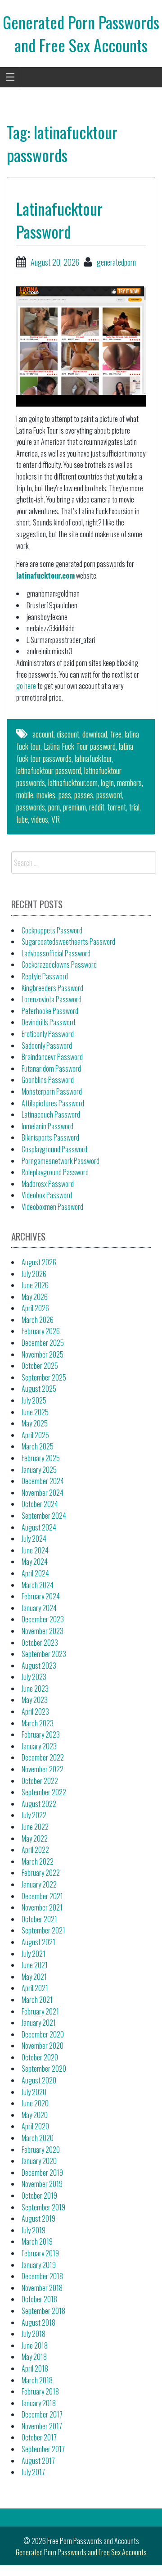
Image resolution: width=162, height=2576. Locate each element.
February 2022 (41, 1873)
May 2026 (35, 1297)
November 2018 (42, 2288)
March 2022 (38, 1861)
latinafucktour (93, 758)
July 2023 (34, 1677)
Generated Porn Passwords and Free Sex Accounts (81, 33)
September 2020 (44, 2069)
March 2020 (38, 2138)
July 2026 (34, 1274)
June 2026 (35, 1285)
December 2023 (43, 1619)
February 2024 (41, 1596)
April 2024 (35, 1573)
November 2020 (43, 2046)
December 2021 (42, 1896)
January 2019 (39, 2265)
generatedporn (116, 262)
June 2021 (35, 1965)
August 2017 (38, 2461)
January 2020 (39, 2161)
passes (84, 795)
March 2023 (38, 1723)
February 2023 (41, 1734)
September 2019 (43, 2207)
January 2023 (39, 1746)
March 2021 (37, 2000)
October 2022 (40, 1781)
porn (54, 807)
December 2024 (43, 1481)
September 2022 (44, 1792)
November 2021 (42, 1907)
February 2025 (41, 1458)
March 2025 (38, 1446)
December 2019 (42, 2173)
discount (68, 734)
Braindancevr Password (52, 1057)
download (95, 734)
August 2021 (38, 1942)
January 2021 (39, 2023)
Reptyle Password (45, 976)
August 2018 (38, 2322)
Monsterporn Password (52, 1091)
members (129, 783)
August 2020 (39, 2080)
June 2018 (35, 2345)
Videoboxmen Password (52, 1207)
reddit (97, 807)
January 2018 (39, 2403)
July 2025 (34, 1400)
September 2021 (43, 1930)
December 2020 (43, 2034)
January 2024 (39, 1608)
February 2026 (41, 1331)
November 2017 (42, 2426)
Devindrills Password (48, 1022)
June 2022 (35, 1827)
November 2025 (43, 1354)
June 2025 (35, 1412)
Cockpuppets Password (52, 930)
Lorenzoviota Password (52, 999)
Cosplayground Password (54, 1149)
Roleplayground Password (55, 1172)
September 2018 (43, 2311)
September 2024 (44, 1516)
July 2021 (34, 1954)
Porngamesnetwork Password (61, 1161)
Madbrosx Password (48, 1184)
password (109, 795)
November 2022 (43, 1769)
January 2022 (39, 1884)
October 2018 (39, 2299)
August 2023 (39, 1666)
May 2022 (35, 1838)
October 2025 (40, 1366)
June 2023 (35, 1689)
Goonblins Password (48, 1080)
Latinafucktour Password (59, 220)
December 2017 (42, 2414)
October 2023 (40, 1643)
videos (40, 819)
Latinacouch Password (51, 1114)
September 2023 (44, 1654)
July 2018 (34, 2334)
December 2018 (42, 2276)
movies (46, 795)
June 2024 (35, 1550)
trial (134, 807)
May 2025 (35, 1423)
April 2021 (35, 1988)
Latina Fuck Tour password (80, 746)
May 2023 (35, 1700)
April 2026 (35, 1308)
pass (65, 795)
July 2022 (34, 1815)
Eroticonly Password (48, 1034)
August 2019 (38, 2218)
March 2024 (38, 1585)
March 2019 (37, 2241)
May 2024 (35, 1562)
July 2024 (34, 1539)
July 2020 (34, 2092)
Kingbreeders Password (52, 988)
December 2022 (43, 1757)
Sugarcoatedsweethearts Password (68, 942)
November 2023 (43, 1631)
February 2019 (40, 2253)
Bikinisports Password (50, 1137)
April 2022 (35, 1850)
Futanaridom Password (51, 1068)
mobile (25, 795)
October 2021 (39, 1919)
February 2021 (40, 2011)
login (107, 783)
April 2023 (35, 1711)
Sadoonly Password (47, 1046)
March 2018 (37, 2380)
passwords (31, 807)
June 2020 (35, 2103)
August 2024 (39, 1527)
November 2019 (42, 2184)
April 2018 (35, 2368)
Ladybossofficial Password (56, 953)
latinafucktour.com (45, 575)
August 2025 (39, 1389)
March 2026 (38, 1320)
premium (74, 807)
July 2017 (33, 2472)
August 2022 (39, 1804)
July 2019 (34, 2230)
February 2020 (41, 2150)
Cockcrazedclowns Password (59, 964)
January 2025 (39, 1470)
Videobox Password (47, 1195)
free (116, 734)
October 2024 (40, 1504)
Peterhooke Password (50, 1011)
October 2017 (39, 2437)
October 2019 (39, 2196)
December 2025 (43, 1343)
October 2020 (40, 2057)
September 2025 (44, 1377)
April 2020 (35, 2126)
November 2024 (43, 1493)
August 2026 (39, 1262)
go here (26, 686)
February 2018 (40, 2391)
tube (22, 819)
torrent (117, 807)
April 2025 (35, 1435)
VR (56, 819)
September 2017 (43, 2449)
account (43, 734)
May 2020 (35, 2115)
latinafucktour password (49, 770)
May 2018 (34, 2357)
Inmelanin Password (47, 1126)
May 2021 (34, 1977)
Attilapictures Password (53, 1103)
